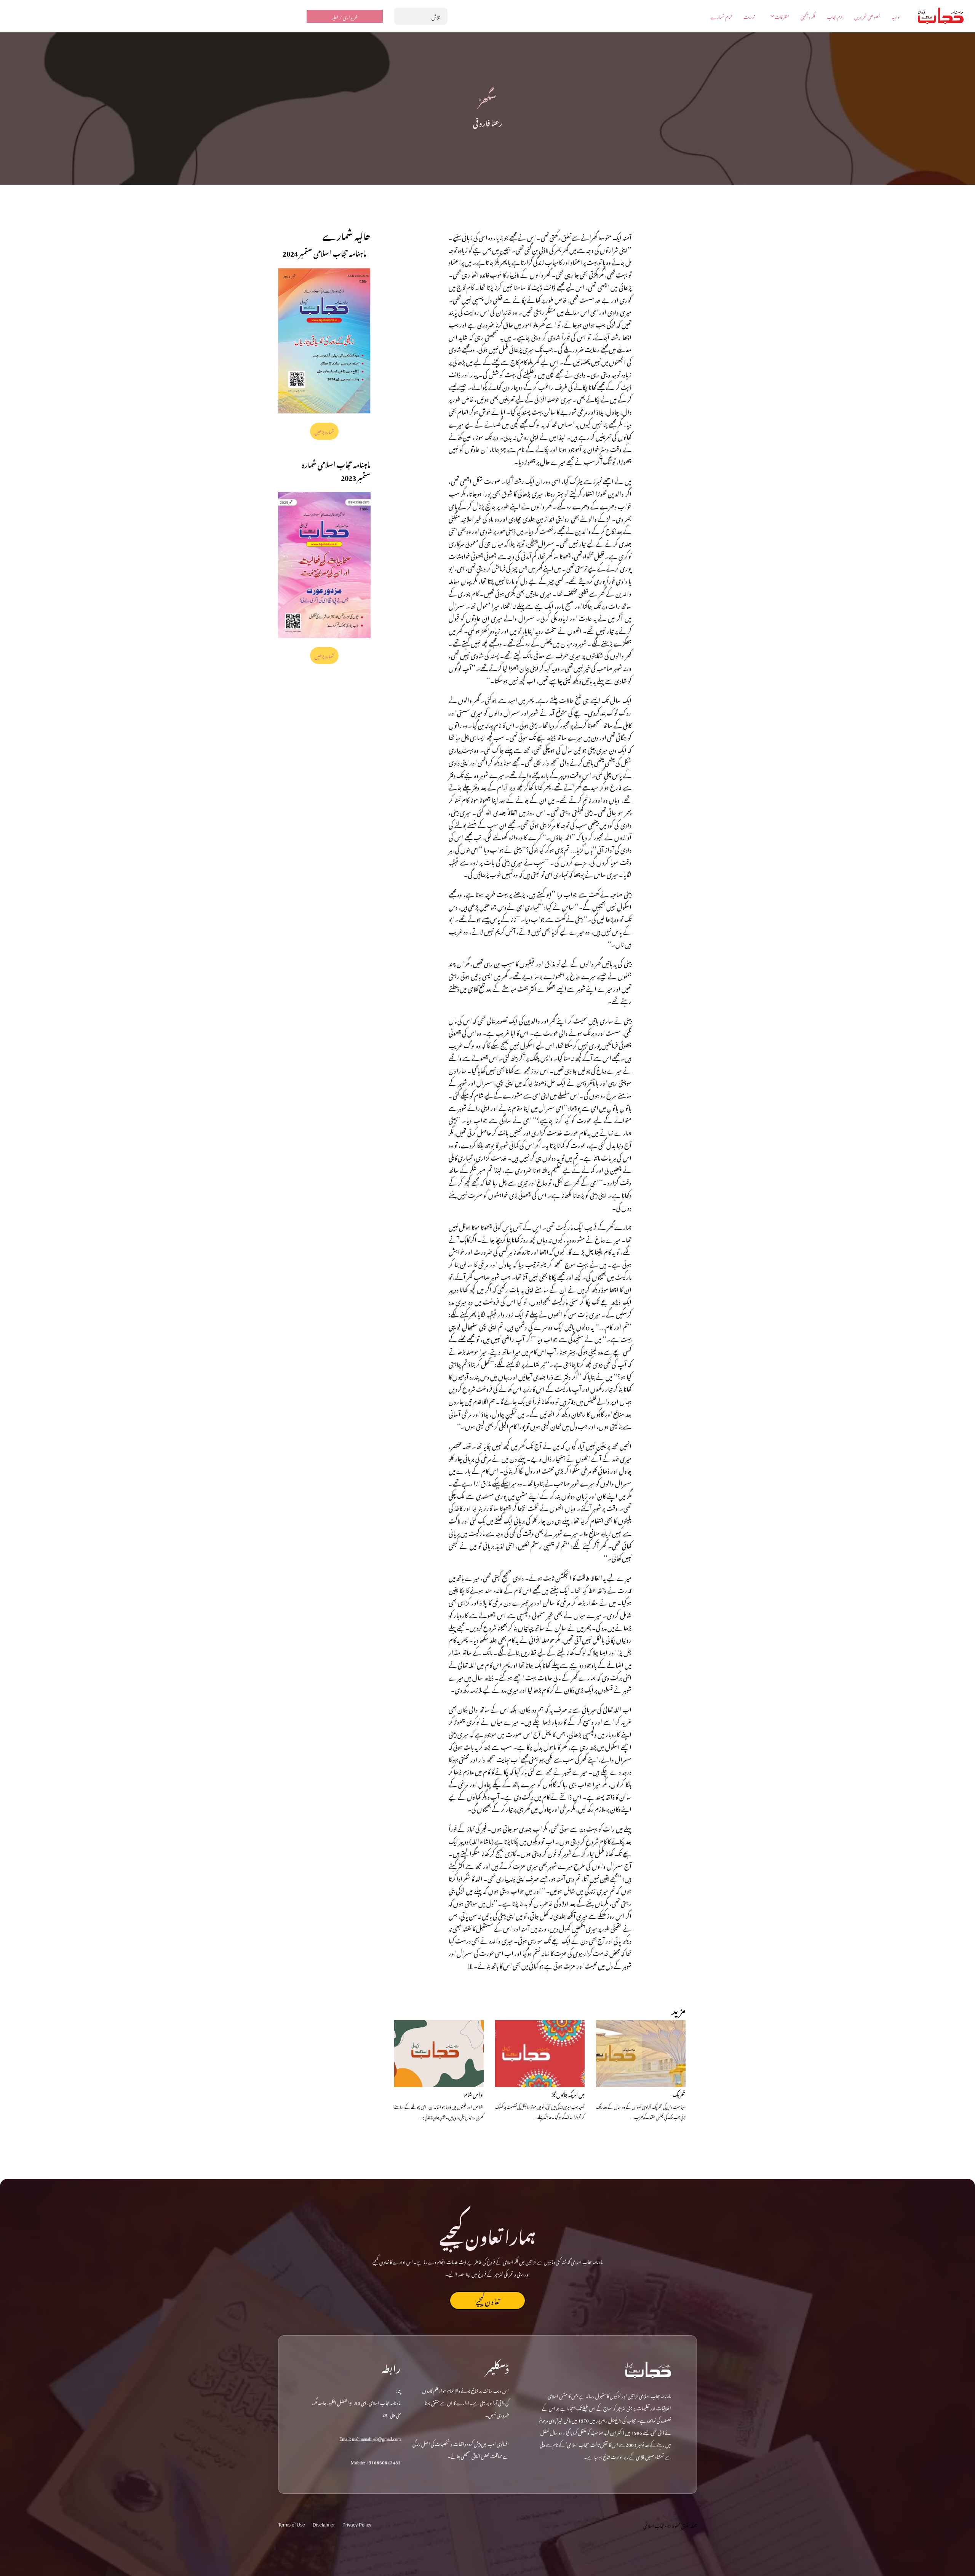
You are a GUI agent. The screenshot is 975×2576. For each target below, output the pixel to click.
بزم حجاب (835, 16)
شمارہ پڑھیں (324, 431)
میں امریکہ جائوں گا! (568, 2094)
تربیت (749, 16)
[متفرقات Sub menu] (772, 16)
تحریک (679, 2094)
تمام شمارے (721, 16)
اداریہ (896, 16)
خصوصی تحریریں (867, 16)
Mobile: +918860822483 (376, 2461)
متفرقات (782, 16)
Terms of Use (292, 2525)
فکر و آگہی (808, 16)
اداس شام (474, 2094)
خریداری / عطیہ (345, 16)
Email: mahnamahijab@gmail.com (370, 2438)
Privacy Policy (357, 2525)
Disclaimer (324, 2525)
